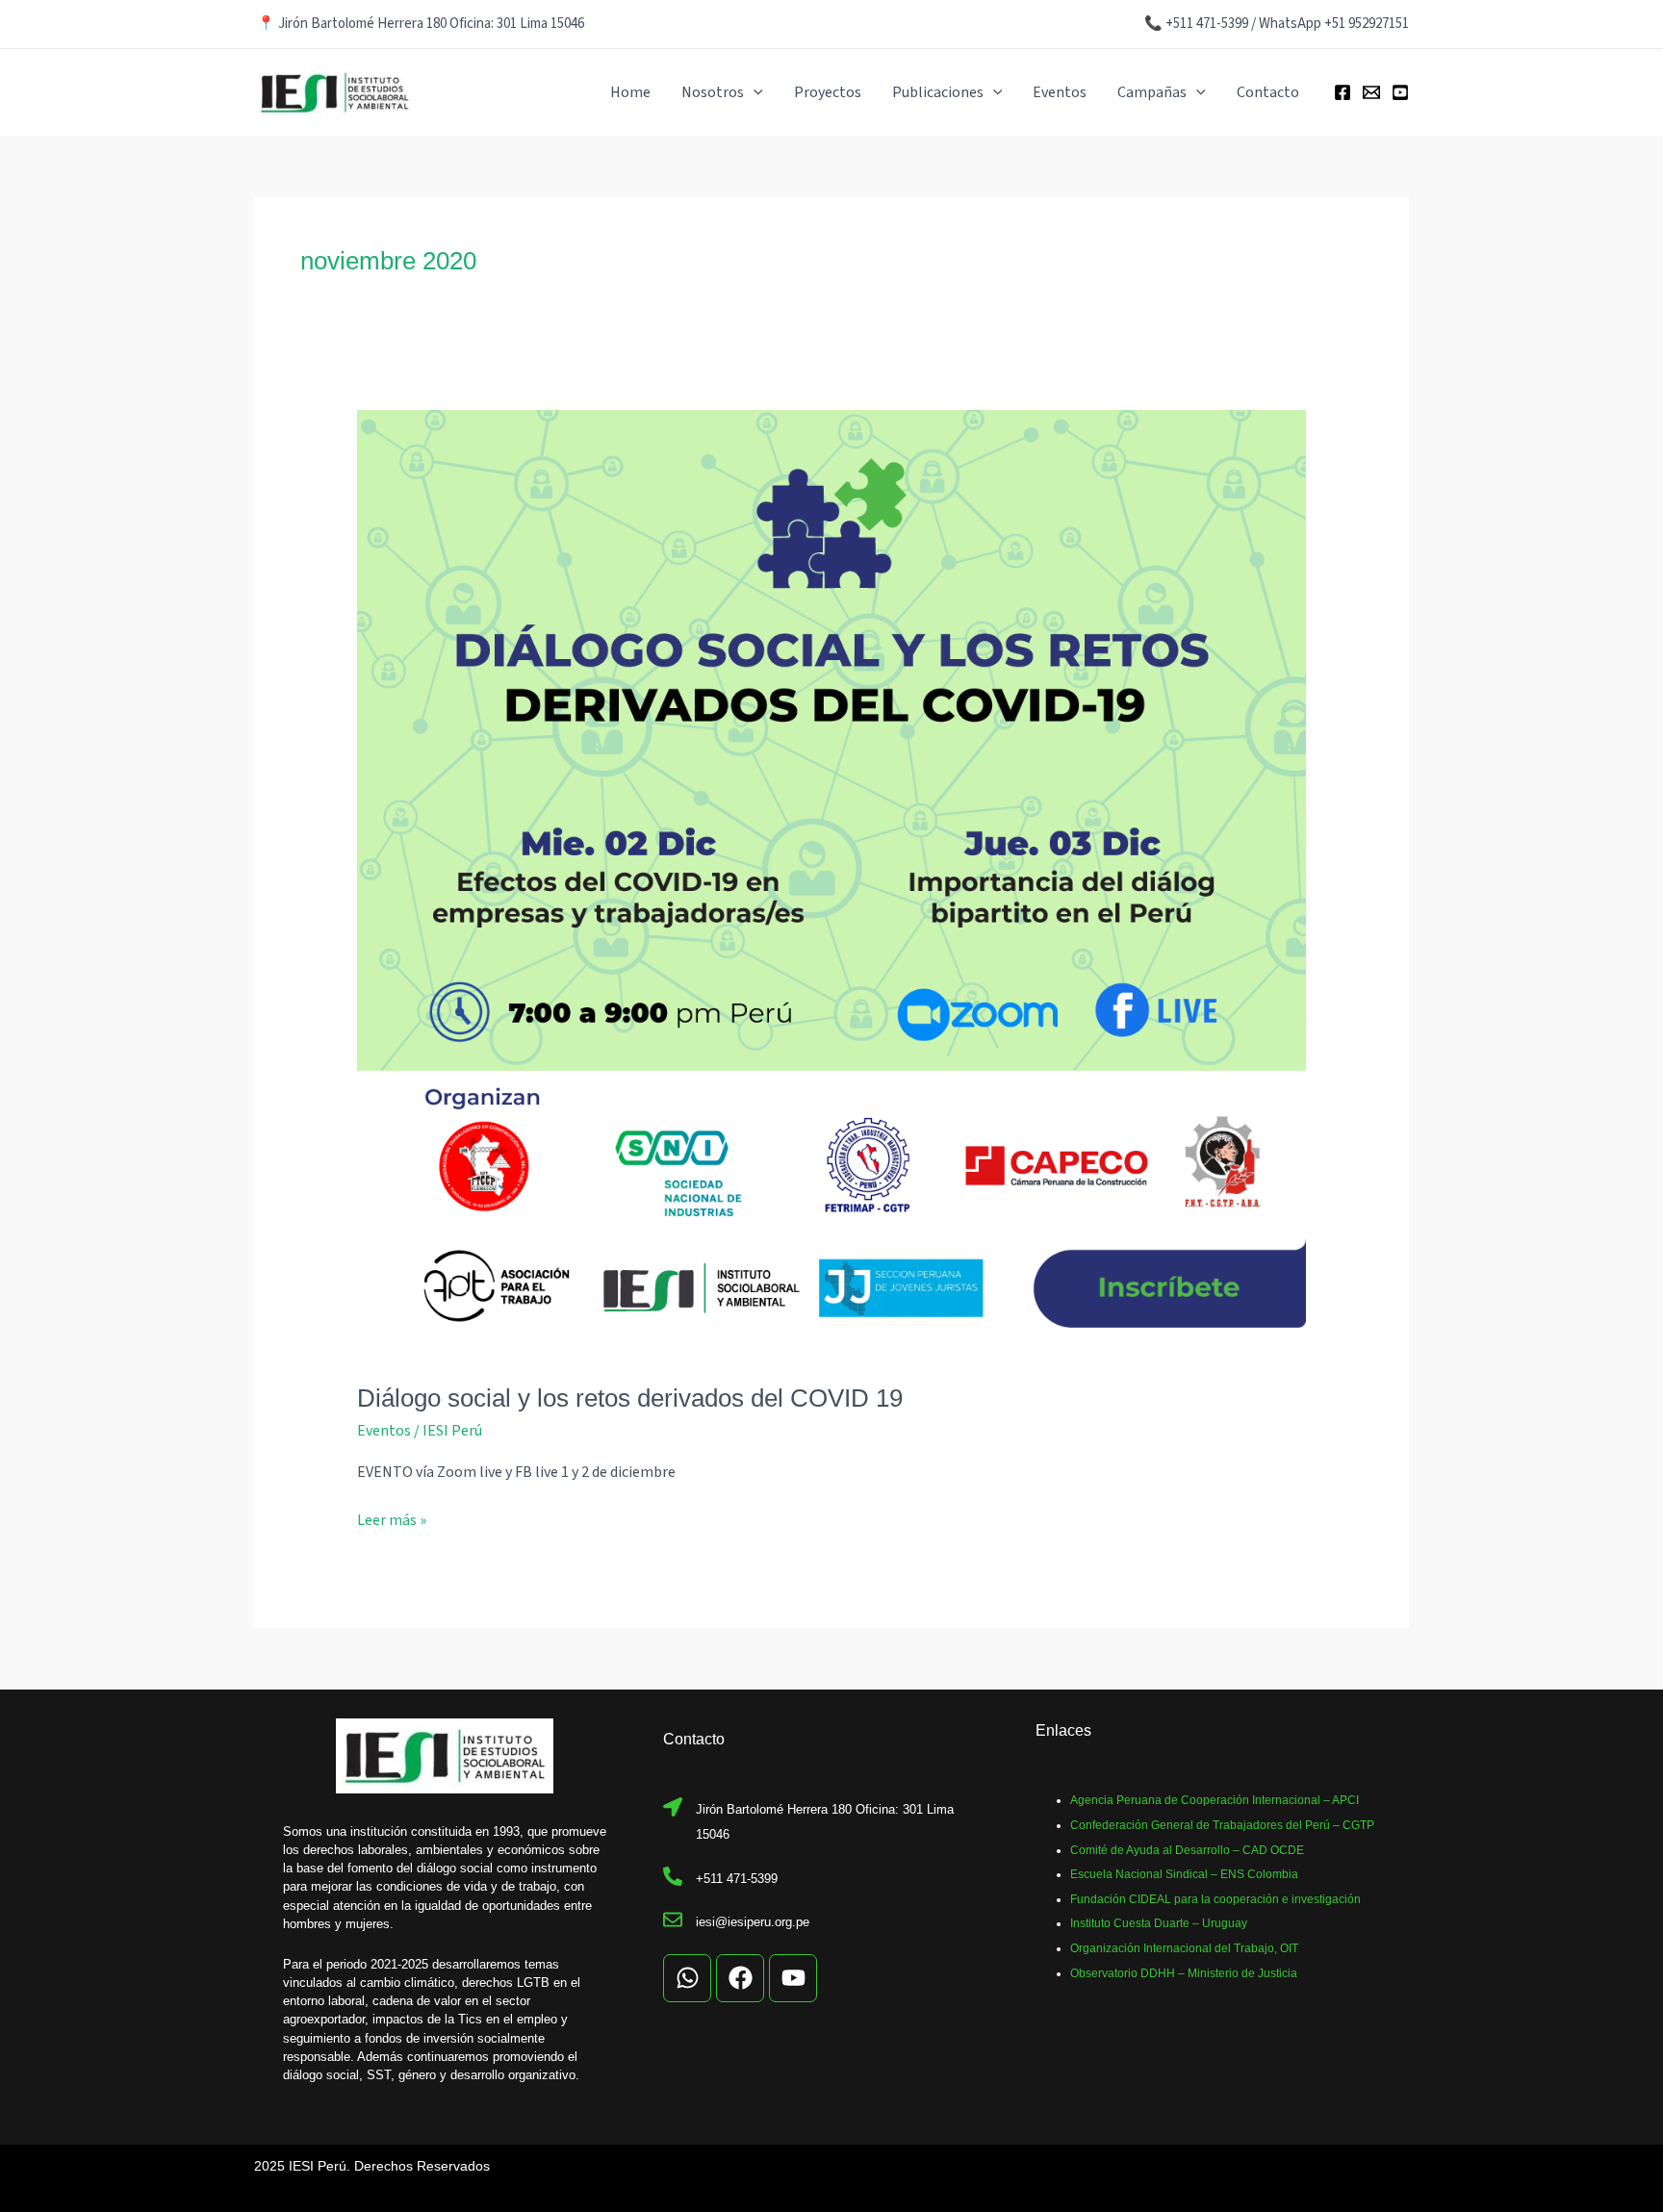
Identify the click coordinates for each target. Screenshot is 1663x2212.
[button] (754, 92)
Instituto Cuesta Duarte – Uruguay (1159, 1923)
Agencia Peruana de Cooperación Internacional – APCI (1215, 1800)
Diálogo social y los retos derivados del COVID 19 (630, 1398)
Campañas (1152, 92)
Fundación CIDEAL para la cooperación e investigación (1215, 1899)
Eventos (1060, 92)
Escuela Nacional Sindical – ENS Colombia (1184, 1874)
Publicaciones (938, 92)
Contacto (1268, 92)
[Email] (1371, 92)
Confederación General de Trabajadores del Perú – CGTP (1222, 1825)
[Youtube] (1400, 92)
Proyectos (828, 92)
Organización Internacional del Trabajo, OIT (1184, 1948)
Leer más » (392, 1520)
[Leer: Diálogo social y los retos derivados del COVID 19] (832, 884)
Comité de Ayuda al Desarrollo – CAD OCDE (1187, 1850)
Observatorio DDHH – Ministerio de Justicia (1184, 1973)
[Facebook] (1343, 92)
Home (630, 92)
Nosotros (713, 92)
